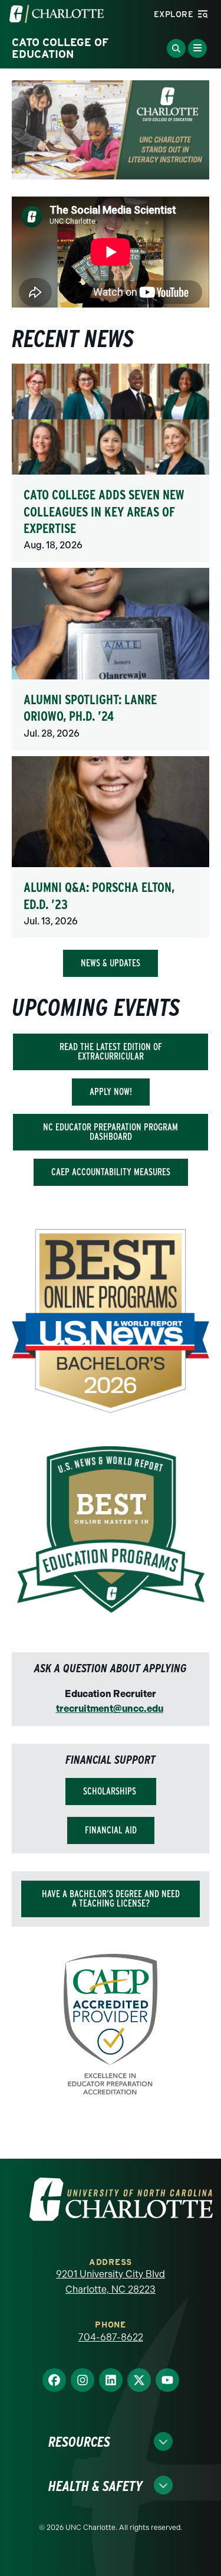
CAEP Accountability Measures (111, 1172)
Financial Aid (111, 1830)
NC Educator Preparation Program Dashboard (111, 1132)
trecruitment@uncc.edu (110, 1709)
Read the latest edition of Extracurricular (111, 1052)
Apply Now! (111, 1092)
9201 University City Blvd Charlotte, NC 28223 (111, 2282)
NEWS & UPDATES (111, 963)
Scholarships (111, 1791)
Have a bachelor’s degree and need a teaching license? (111, 1899)
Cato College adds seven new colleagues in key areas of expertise (104, 511)
